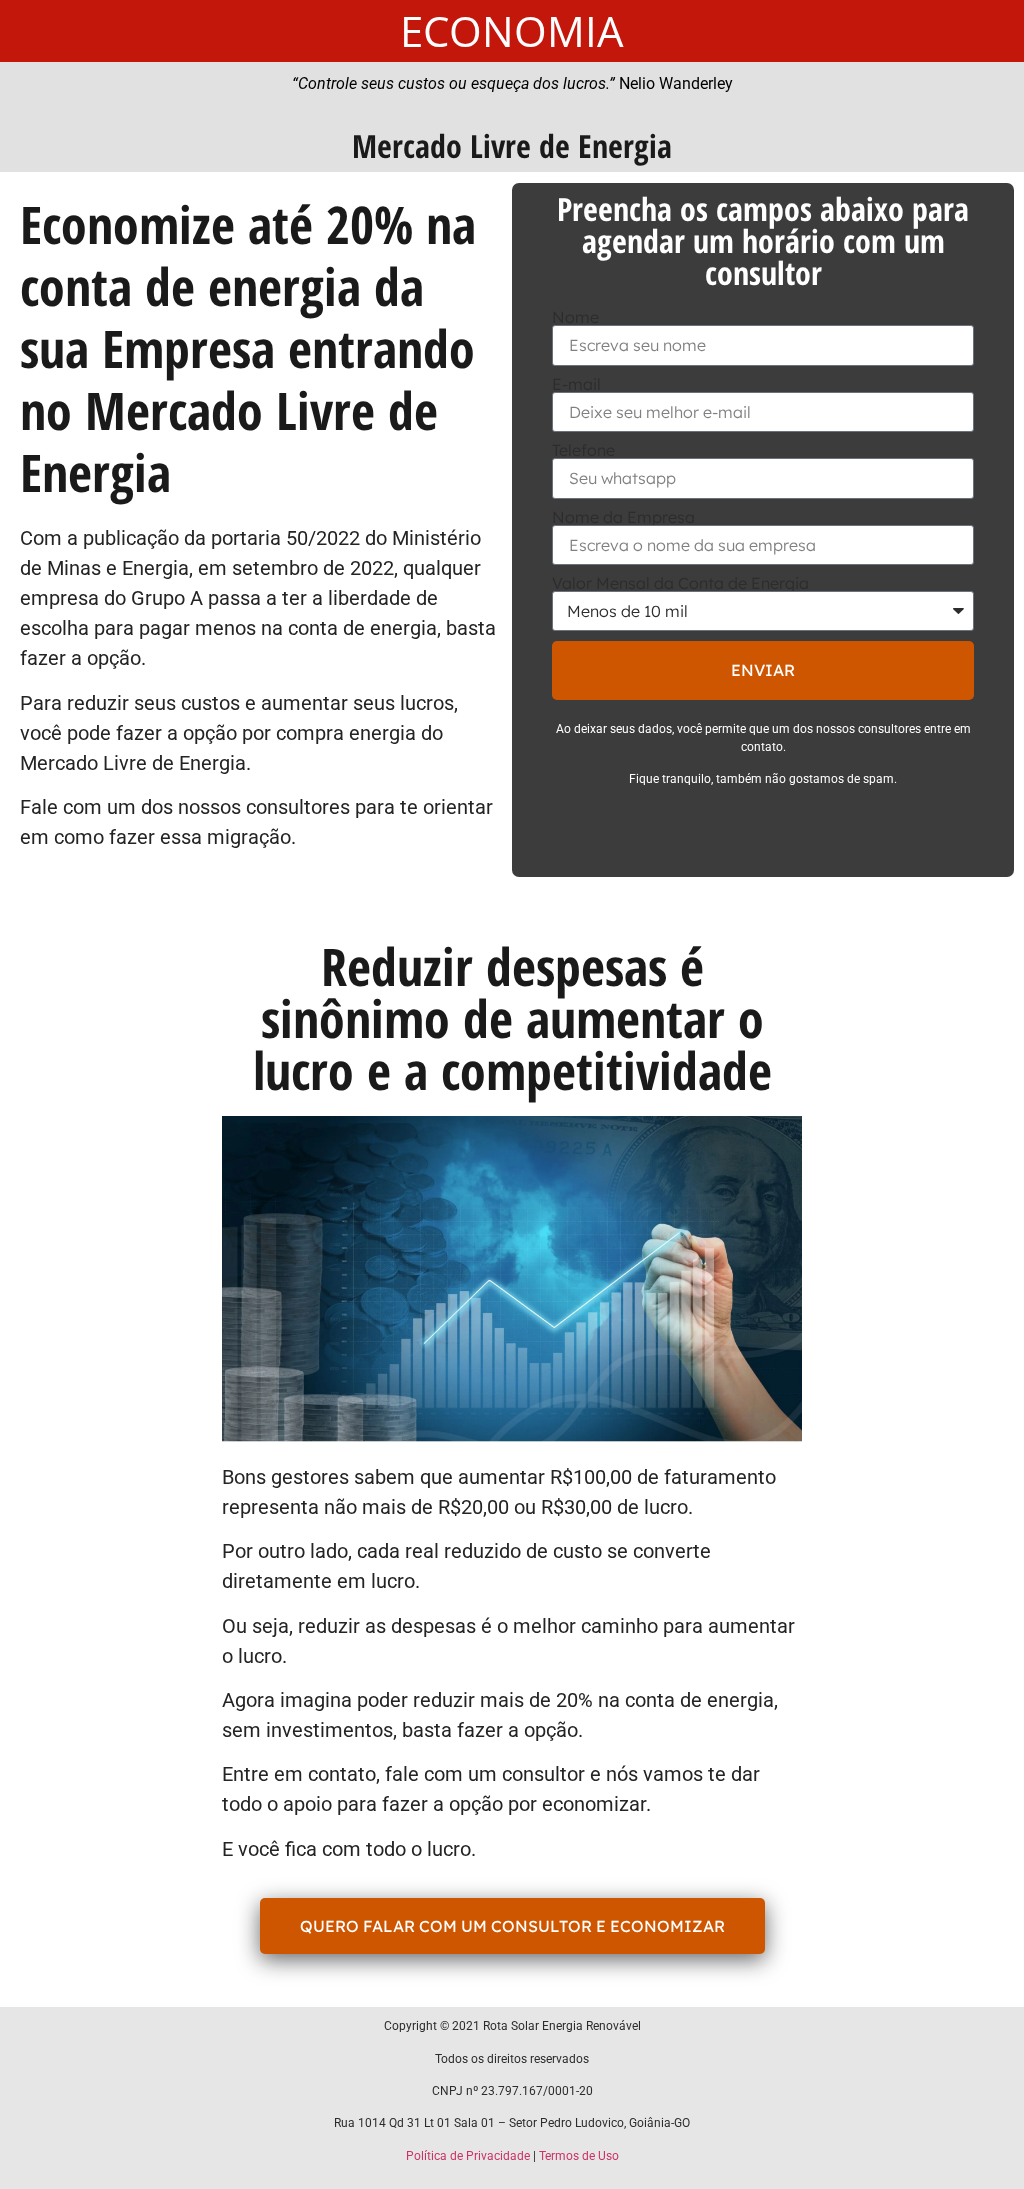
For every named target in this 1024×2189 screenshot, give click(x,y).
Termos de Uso (579, 2156)
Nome (575, 317)
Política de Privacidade (468, 2156)
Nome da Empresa (623, 517)
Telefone (583, 450)
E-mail (576, 384)
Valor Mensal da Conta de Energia (680, 583)
